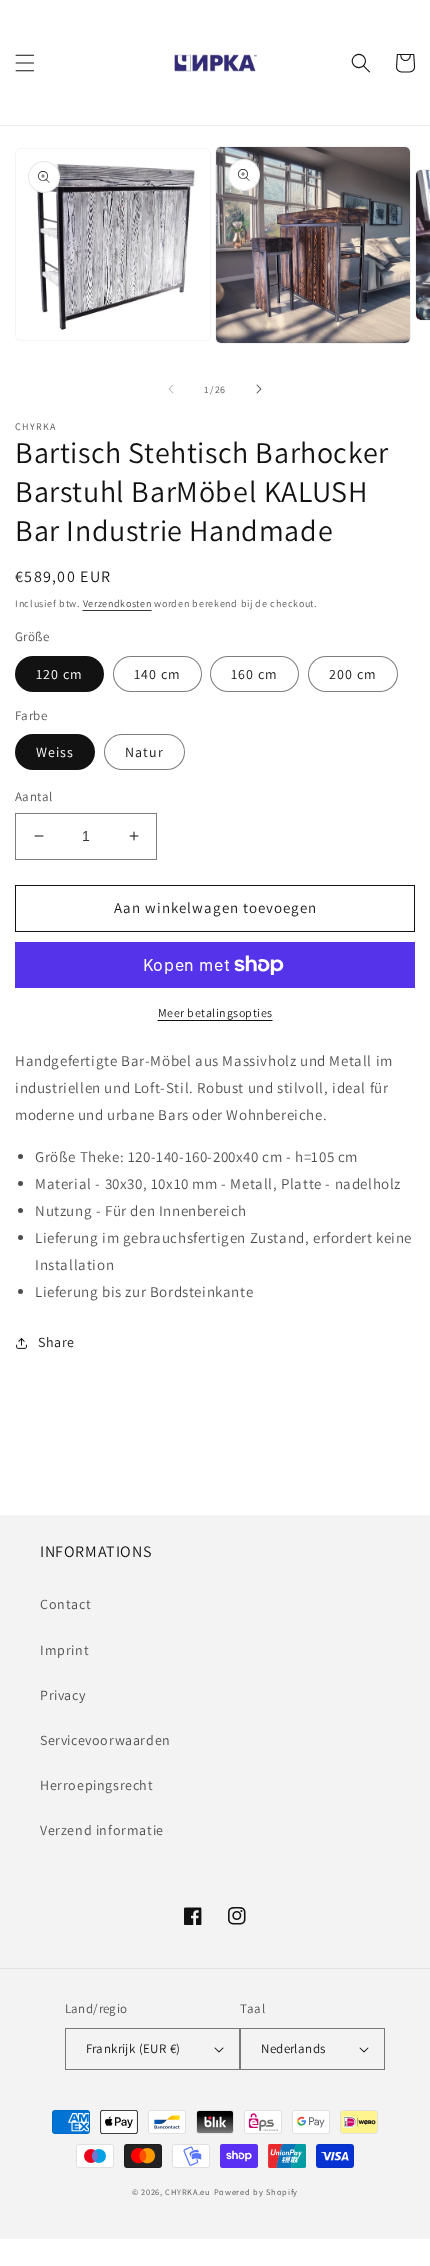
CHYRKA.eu (187, 2191)
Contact (65, 1604)
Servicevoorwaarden (105, 1740)
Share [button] (56, 1342)
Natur (144, 752)
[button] (25, 63)
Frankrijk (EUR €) (133, 2048)
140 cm (157, 674)
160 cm (254, 674)
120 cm (59, 674)
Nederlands (293, 2048)
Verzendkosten (117, 603)
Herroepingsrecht (97, 1785)
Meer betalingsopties (215, 1012)
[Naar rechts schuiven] (259, 389)
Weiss (55, 752)
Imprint (64, 1650)
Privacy (62, 1695)
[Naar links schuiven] (171, 389)
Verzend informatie (102, 1830)
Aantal (33, 796)
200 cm (353, 674)
